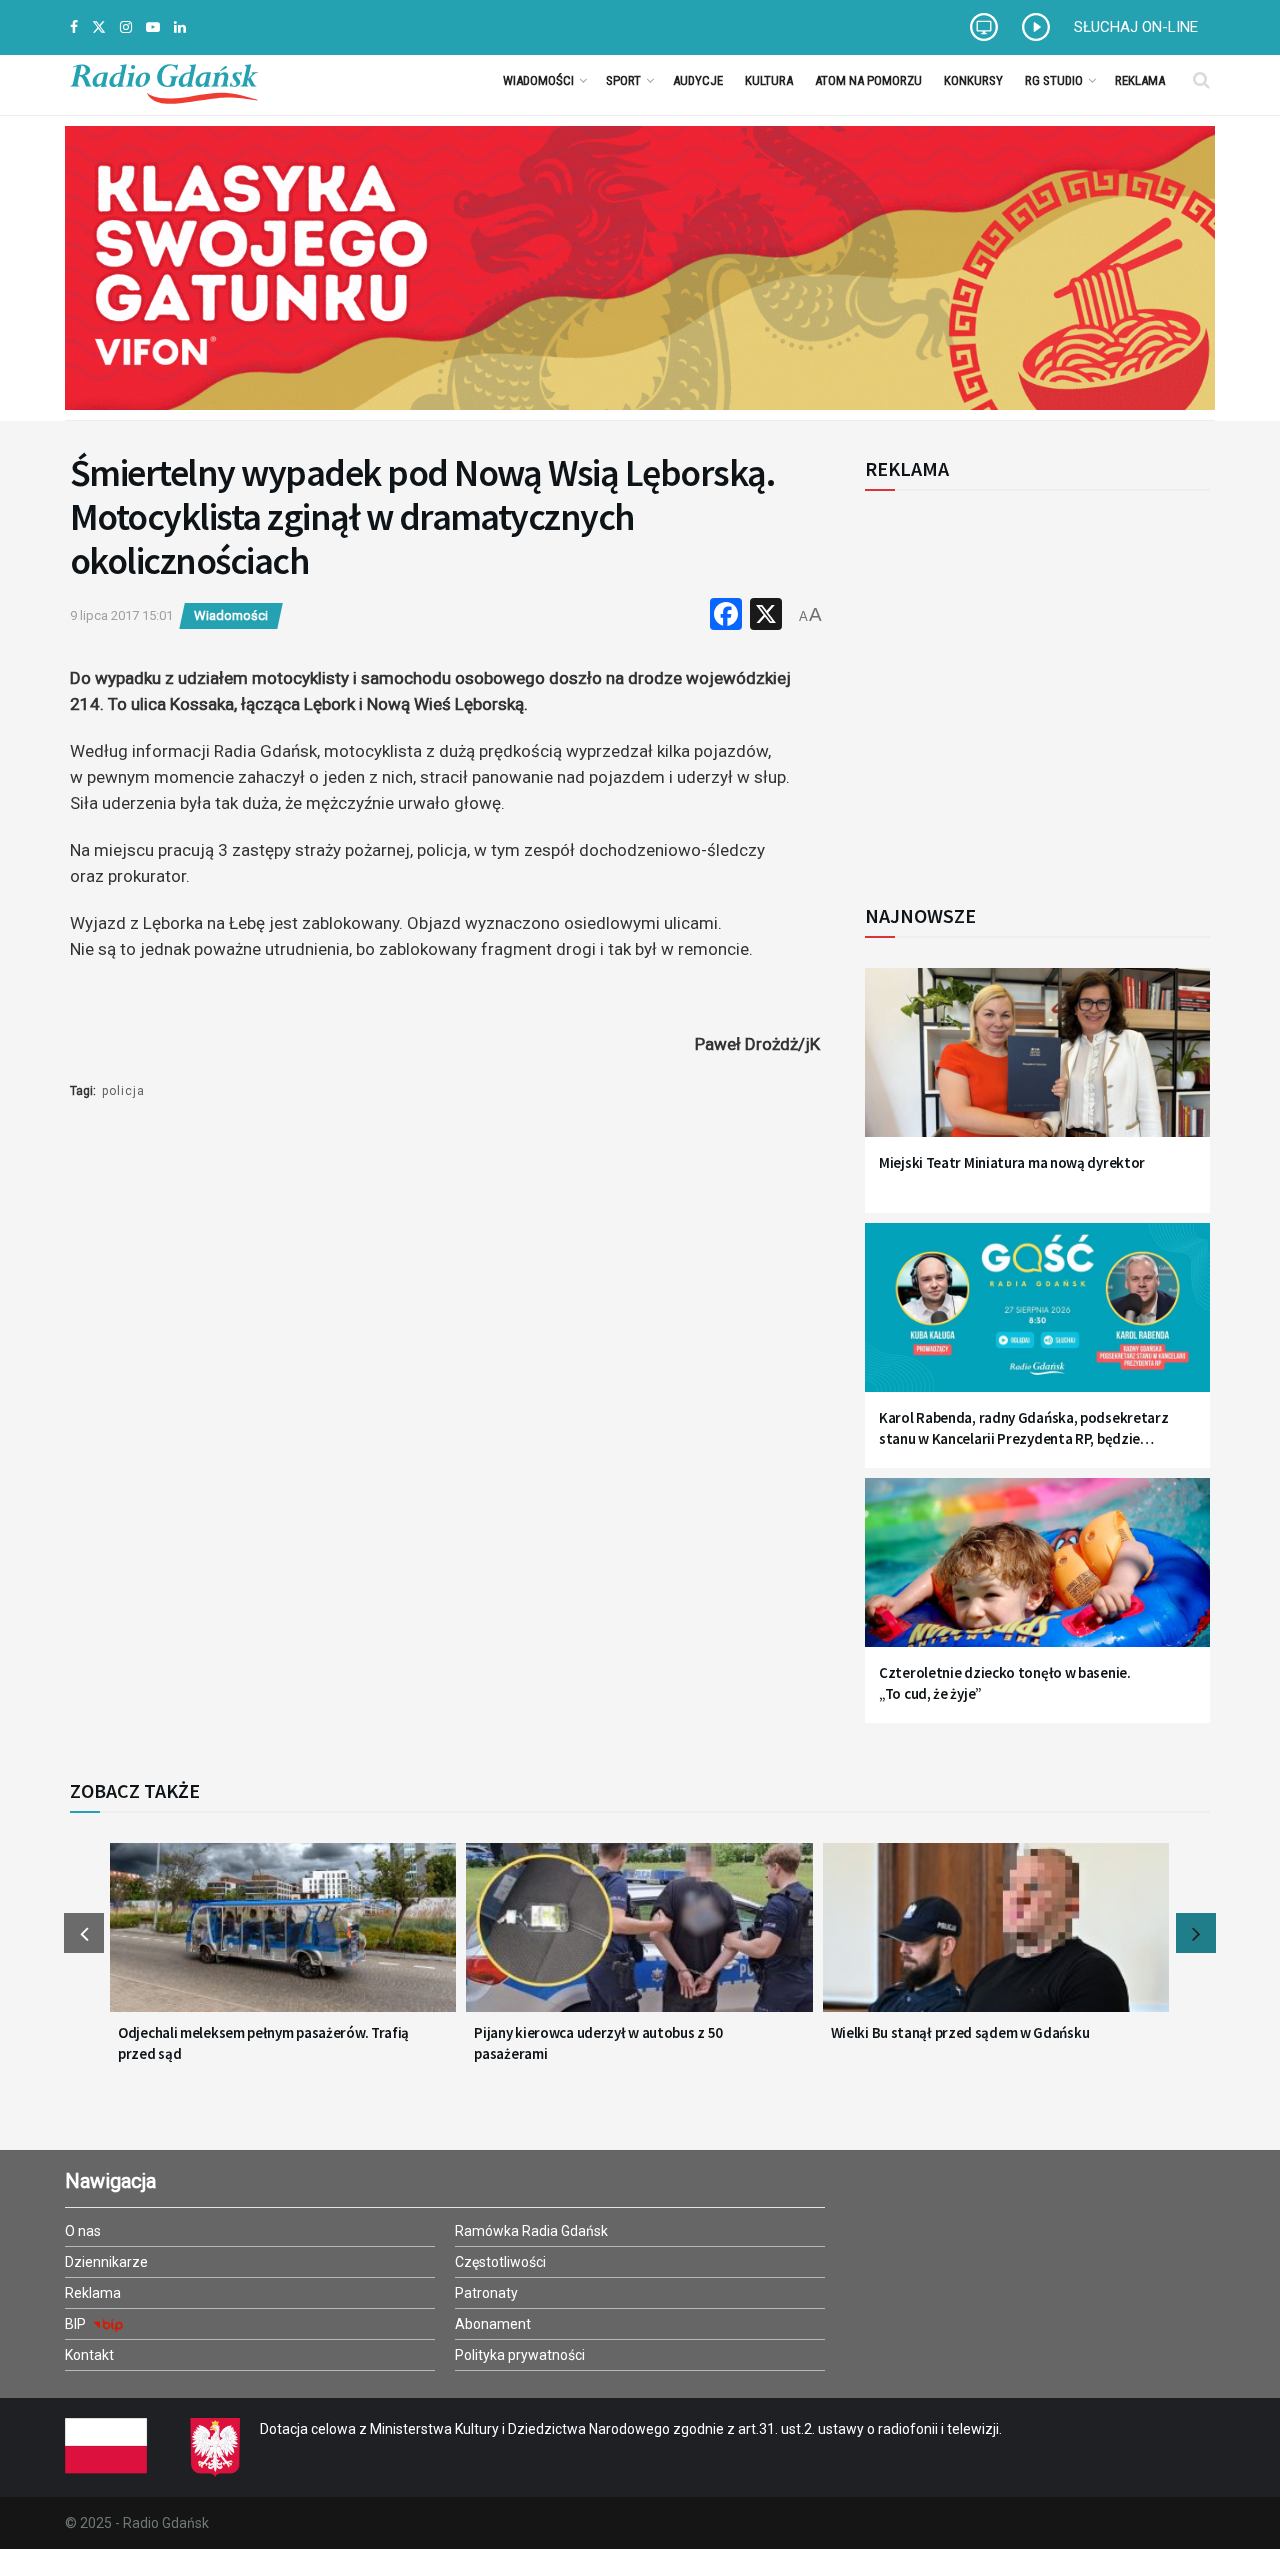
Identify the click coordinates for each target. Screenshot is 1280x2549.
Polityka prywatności (520, 2355)
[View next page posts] (1196, 1933)
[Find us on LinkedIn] (180, 27)
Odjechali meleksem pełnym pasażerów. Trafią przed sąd (263, 2043)
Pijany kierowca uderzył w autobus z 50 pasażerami (598, 2043)
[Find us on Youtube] (153, 27)
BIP (77, 2324)
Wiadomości (538, 80)
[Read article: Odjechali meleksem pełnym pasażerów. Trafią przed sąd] (283, 1940)
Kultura (769, 80)
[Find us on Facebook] (74, 27)
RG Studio (1054, 80)
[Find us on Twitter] (99, 27)
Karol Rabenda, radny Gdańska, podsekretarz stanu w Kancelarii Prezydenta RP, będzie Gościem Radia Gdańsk (1023, 1428)
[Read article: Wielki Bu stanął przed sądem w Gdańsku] (996, 1940)
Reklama (1140, 80)
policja (123, 1091)
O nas (83, 2231)
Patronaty (486, 2293)
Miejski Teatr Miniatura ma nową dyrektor (1012, 1162)
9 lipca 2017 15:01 (121, 615)
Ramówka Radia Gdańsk (531, 2231)
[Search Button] (1201, 80)
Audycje (698, 80)
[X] (766, 616)
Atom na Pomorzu (868, 80)
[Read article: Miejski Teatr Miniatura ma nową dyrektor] (1037, 1064)
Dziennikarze (106, 2262)
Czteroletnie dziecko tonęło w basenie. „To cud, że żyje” (1005, 1683)
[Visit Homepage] (164, 80)
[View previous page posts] (84, 1933)
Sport (623, 80)
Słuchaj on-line (1136, 27)
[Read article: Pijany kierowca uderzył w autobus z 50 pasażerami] (639, 1940)
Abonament (493, 2324)
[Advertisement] (1030, 686)
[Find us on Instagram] (126, 27)
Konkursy (973, 80)
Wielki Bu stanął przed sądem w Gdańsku (960, 2032)
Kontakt (89, 2355)
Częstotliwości (500, 2262)
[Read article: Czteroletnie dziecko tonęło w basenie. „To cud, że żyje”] (1037, 1574)
